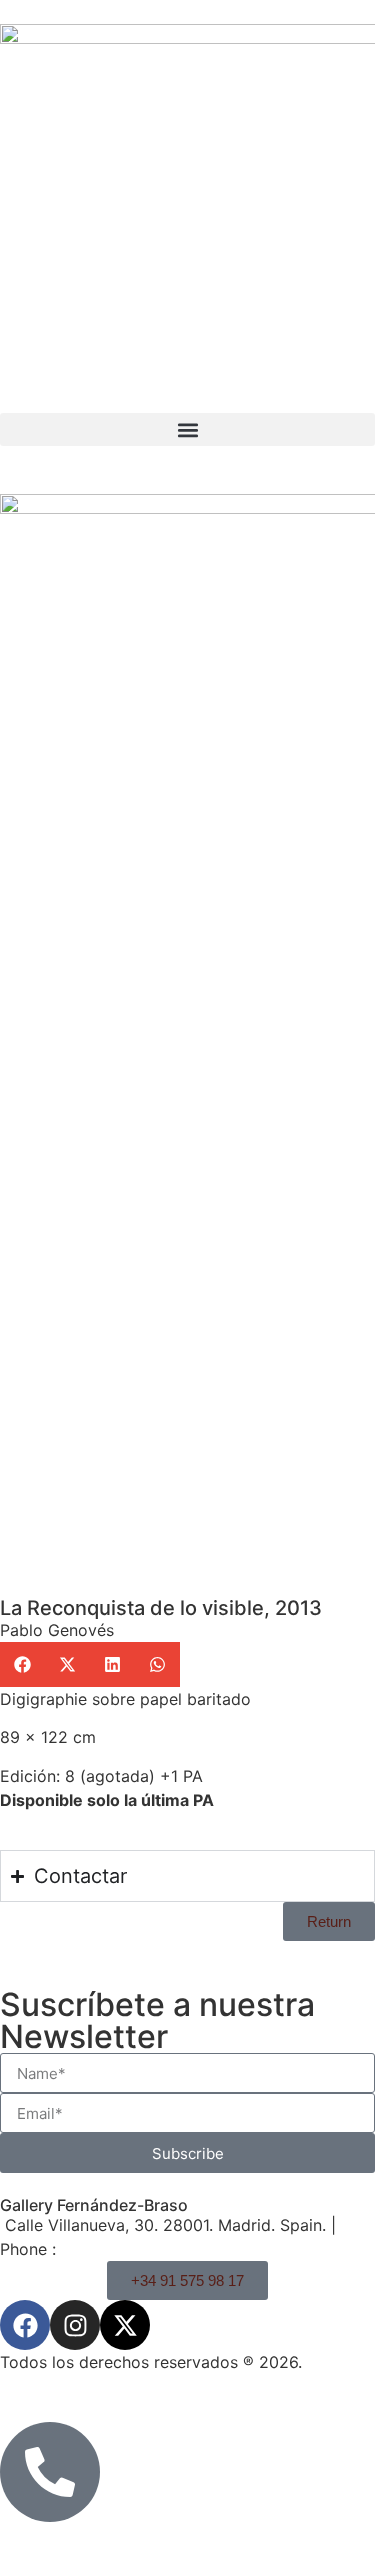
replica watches (153, 2069)
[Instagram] (75, 2325)
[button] (187, 429)
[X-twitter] (125, 2325)
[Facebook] (25, 2325)
